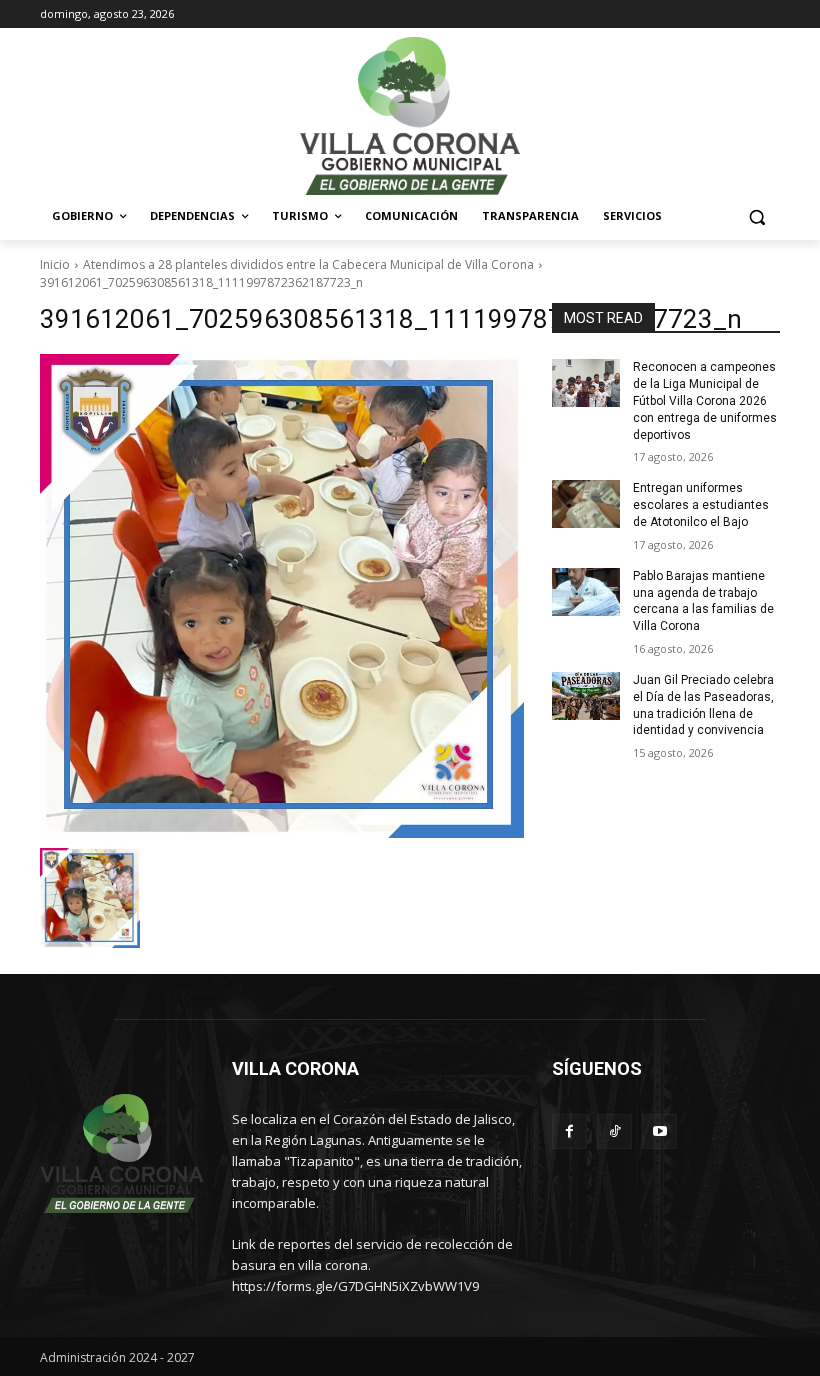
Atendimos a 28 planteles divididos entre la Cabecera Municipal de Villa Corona (308, 264)
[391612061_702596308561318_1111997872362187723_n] (282, 596)
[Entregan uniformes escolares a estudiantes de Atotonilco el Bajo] (586, 504)
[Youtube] (659, 1131)
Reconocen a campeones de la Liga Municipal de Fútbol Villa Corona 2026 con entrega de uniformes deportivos (705, 400)
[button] (756, 216)
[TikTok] (614, 1131)
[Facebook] (569, 1131)
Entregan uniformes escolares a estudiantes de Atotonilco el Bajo (701, 505)
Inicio (55, 264)
